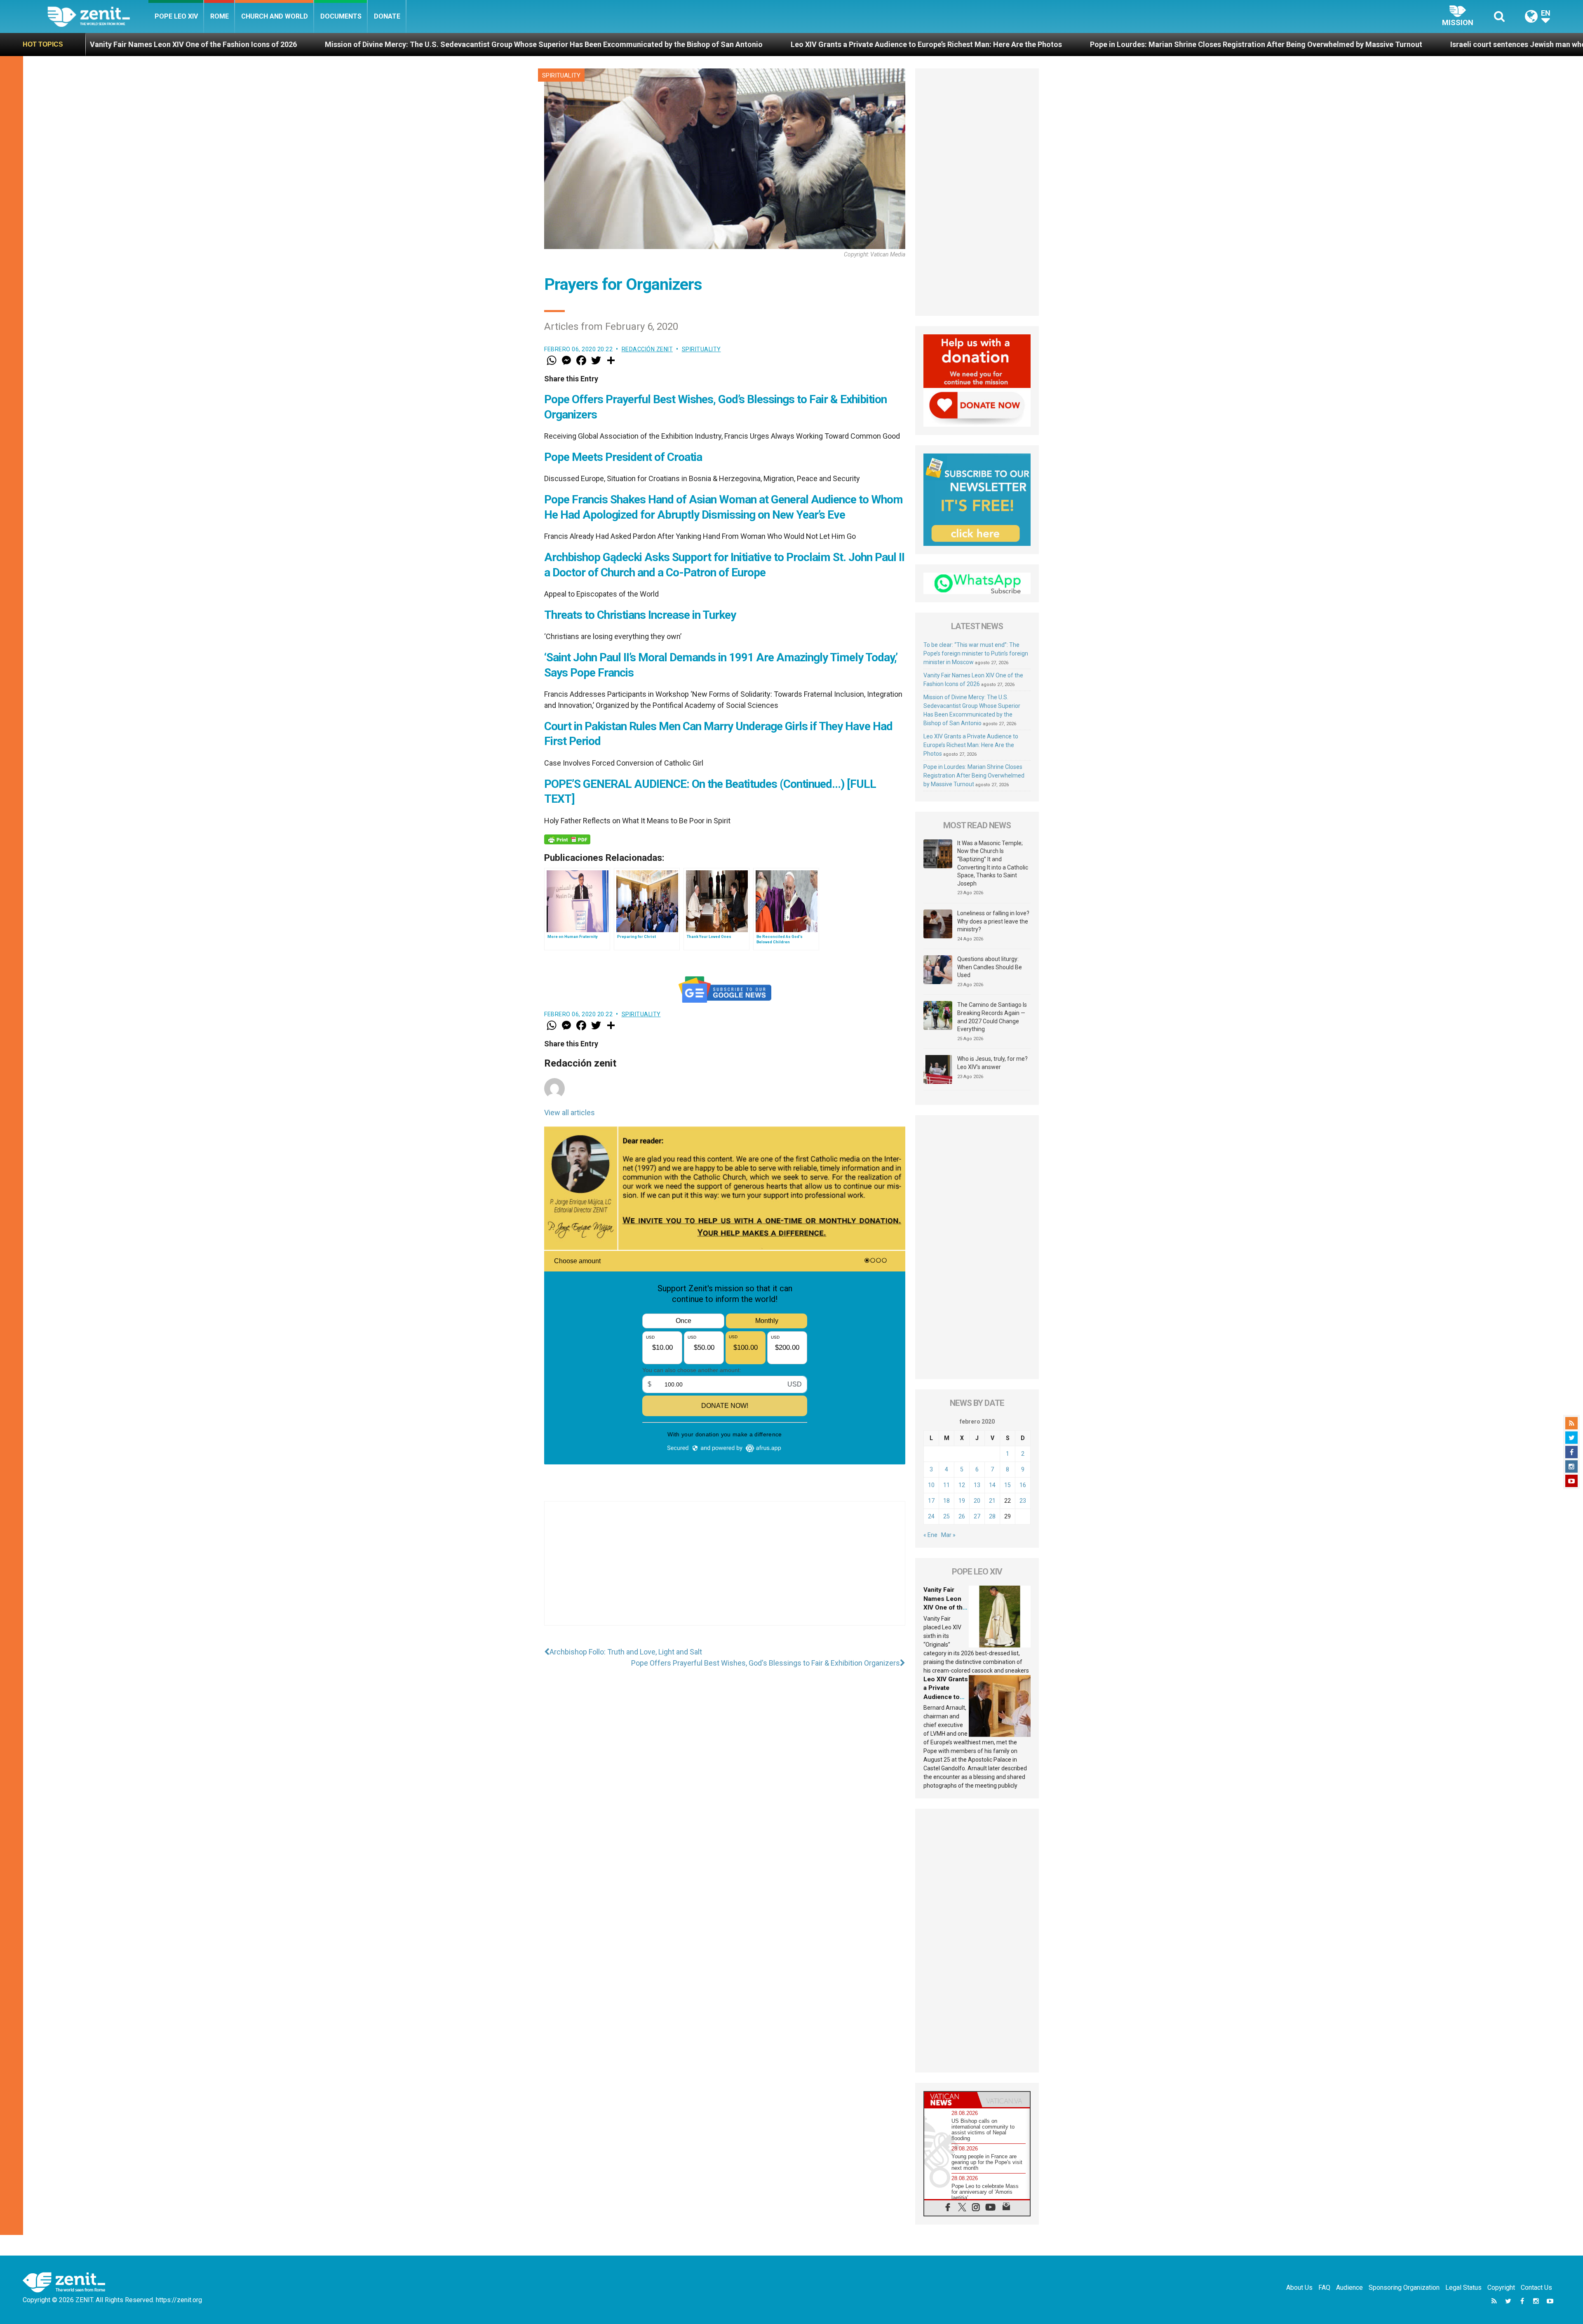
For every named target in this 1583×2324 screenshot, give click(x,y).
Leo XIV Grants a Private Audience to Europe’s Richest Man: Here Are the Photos (435, 44)
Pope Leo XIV (176, 16)
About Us (1299, 2288)
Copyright (1501, 2288)
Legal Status (1463, 2288)
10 (931, 1485)
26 (962, 1516)
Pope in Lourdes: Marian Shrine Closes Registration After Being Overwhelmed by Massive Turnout (765, 44)
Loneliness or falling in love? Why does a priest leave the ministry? (993, 921)
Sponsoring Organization (1404, 2288)
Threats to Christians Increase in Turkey (640, 615)
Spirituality (561, 75)
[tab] (951, 2100)
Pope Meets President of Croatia (623, 457)
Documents (341, 16)
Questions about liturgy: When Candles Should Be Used (990, 967)
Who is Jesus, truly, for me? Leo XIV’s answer (992, 1063)
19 (962, 1501)
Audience (1349, 2288)
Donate (387, 16)
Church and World (275, 16)
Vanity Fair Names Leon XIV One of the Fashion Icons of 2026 (945, 1607)
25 (947, 1516)
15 (1008, 1485)
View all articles (570, 1113)
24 (931, 1516)
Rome (220, 16)
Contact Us (1536, 2288)
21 (992, 1501)
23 (1023, 1501)
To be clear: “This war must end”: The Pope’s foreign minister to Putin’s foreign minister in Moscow (976, 653)
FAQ (1324, 2288)
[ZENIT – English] (98, 16)
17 (931, 1501)
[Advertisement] (725, 1572)
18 (947, 1501)
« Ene (930, 1535)
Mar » (948, 1535)
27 (977, 1516)
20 (977, 1501)
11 (947, 1485)
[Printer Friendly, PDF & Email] (567, 839)
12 (962, 1485)
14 (992, 1485)
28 (992, 1516)
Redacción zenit (647, 349)
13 (977, 1485)
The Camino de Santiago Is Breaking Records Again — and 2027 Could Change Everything (992, 1017)
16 (1023, 1485)
